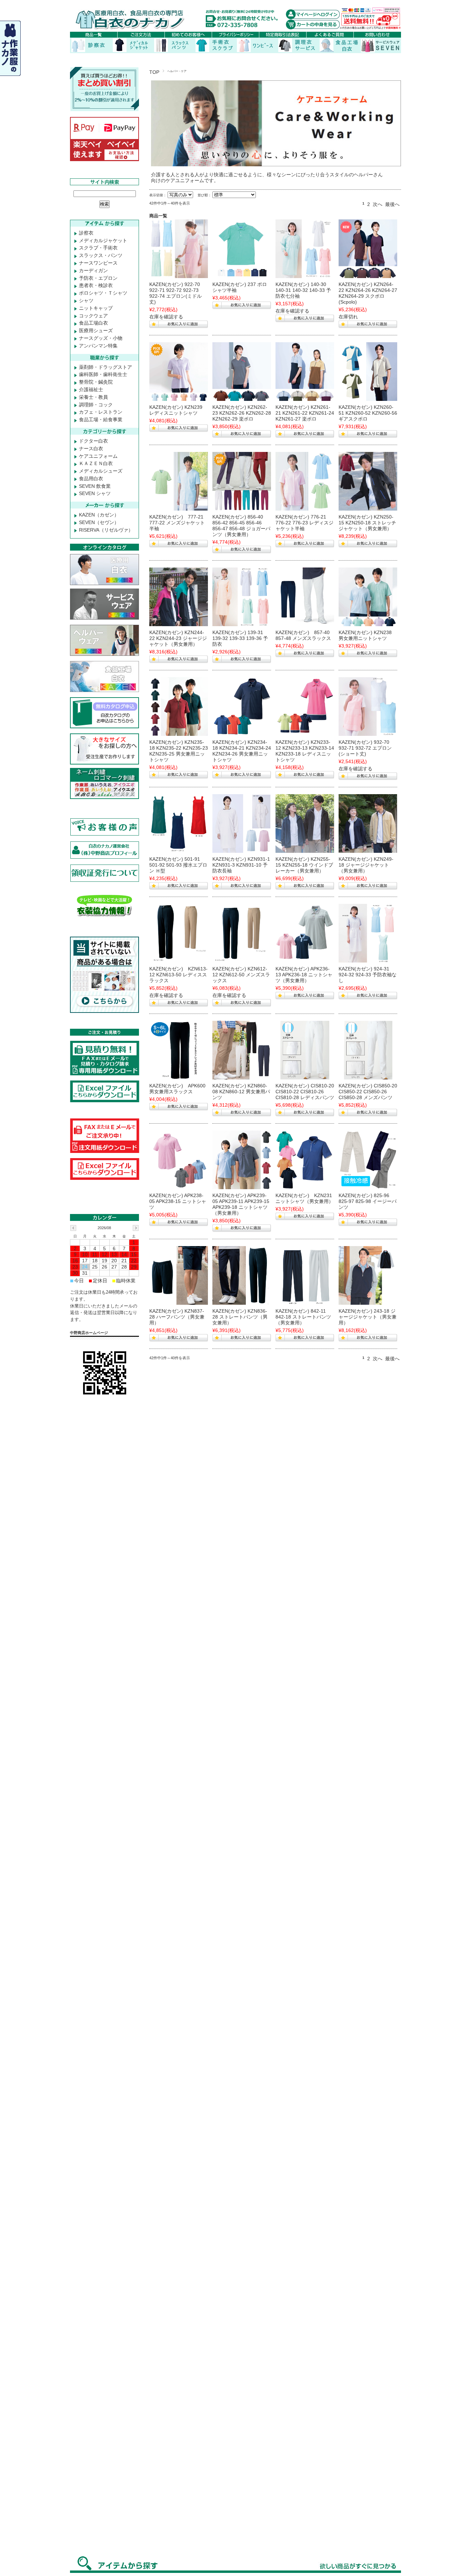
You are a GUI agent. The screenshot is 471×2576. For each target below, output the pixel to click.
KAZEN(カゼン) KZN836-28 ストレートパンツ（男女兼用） (240, 1317)
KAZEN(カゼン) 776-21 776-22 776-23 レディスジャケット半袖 (304, 523)
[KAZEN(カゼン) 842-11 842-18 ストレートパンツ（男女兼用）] (305, 1275)
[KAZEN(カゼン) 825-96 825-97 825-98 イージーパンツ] (368, 1160)
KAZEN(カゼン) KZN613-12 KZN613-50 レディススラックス (178, 975)
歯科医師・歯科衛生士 (103, 374)
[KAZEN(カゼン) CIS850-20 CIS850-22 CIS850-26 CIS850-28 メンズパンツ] (368, 1050)
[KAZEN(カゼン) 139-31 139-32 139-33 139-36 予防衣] (242, 597)
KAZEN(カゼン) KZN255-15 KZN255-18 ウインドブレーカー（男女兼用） (304, 865)
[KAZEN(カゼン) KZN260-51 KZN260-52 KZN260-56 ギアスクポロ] (368, 372)
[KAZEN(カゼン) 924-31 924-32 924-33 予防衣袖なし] (368, 933)
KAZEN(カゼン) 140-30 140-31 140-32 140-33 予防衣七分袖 (303, 290)
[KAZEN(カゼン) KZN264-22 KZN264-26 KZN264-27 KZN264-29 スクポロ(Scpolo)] (368, 249)
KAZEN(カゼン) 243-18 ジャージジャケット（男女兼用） (368, 1317)
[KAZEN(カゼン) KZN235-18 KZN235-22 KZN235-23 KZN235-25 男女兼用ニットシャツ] (179, 707)
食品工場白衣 (93, 323)
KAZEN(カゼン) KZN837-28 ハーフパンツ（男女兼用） (177, 1317)
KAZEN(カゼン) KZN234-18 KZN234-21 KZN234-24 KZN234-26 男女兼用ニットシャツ (242, 751)
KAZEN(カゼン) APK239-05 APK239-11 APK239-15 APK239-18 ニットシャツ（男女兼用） (241, 1204)
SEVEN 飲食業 (95, 486)
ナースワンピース (98, 263)
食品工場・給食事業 (101, 420)
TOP (154, 72)
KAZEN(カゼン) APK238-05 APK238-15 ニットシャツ (178, 1201)
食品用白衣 (91, 478)
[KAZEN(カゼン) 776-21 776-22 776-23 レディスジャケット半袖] (305, 481)
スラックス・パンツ (101, 255)
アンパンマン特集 (98, 346)
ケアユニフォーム (98, 456)
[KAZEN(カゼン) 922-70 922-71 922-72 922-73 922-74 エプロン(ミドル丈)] (179, 249)
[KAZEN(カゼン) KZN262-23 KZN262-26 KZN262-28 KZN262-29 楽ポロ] (242, 372)
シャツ (86, 300)
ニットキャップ (96, 308)
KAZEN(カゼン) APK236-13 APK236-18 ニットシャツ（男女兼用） (304, 975)
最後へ (392, 204)
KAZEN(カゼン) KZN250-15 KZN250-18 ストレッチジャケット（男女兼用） (367, 523)
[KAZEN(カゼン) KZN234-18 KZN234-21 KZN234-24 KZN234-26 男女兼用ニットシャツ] (242, 707)
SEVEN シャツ (95, 493)
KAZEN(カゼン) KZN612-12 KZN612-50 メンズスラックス (241, 975)
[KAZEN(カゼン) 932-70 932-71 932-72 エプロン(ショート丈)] (368, 707)
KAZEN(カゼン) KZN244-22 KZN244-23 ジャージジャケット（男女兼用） (178, 638)
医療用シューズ (96, 330)
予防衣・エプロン (98, 278)
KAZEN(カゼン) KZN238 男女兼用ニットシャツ (365, 635)
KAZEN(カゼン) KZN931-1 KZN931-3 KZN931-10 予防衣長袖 (241, 865)
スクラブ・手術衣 (98, 248)
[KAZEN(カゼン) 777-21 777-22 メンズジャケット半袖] (179, 481)
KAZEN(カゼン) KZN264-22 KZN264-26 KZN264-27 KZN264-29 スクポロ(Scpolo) (368, 293)
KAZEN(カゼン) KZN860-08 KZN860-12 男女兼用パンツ (241, 1092)
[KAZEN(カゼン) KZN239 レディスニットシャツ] (179, 372)
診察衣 (86, 233)
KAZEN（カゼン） (99, 515)
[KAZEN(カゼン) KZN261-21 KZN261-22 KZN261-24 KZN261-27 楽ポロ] (305, 372)
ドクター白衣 (93, 441)
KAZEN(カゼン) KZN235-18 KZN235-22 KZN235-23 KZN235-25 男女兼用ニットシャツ (179, 751)
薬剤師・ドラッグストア (106, 367)
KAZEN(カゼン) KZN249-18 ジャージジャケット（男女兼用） (366, 865)
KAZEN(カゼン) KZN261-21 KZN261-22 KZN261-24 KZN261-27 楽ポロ (305, 413)
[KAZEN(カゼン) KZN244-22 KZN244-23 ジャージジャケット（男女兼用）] (179, 597)
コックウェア (93, 316)
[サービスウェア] (179, 1050)
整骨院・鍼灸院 (96, 382)
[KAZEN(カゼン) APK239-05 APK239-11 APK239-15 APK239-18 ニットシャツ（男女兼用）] (242, 1160)
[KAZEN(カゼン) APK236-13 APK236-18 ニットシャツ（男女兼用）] (305, 933)
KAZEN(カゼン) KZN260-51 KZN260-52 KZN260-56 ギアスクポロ (368, 413)
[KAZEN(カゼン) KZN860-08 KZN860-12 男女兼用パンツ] (242, 1050)
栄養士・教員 (93, 397)
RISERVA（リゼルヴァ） (106, 530)
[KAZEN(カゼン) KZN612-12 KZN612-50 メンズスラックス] (242, 933)
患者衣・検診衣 (96, 285)
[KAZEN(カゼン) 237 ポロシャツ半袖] (242, 249)
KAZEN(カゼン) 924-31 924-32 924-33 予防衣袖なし (368, 975)
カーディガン (93, 270)
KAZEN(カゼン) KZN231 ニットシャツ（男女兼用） (304, 1198)
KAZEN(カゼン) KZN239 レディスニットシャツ (176, 410)
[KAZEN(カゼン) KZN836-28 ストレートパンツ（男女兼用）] (242, 1275)
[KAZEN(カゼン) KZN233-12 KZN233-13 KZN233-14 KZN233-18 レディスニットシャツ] (305, 707)
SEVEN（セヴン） (99, 522)
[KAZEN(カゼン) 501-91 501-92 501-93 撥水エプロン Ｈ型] (179, 823)
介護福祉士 (91, 389)
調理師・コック (96, 405)
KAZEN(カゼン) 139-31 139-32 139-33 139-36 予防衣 (240, 638)
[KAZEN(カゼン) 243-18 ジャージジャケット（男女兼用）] (368, 1275)
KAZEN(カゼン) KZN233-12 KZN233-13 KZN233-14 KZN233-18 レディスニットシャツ (305, 751)
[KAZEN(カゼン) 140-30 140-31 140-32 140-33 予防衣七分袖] (305, 249)
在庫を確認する (166, 317)
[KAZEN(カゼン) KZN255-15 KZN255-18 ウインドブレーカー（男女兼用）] (305, 823)
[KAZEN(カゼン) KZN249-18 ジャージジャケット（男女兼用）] (368, 823)
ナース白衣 (91, 448)
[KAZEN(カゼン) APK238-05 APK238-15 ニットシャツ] (179, 1160)
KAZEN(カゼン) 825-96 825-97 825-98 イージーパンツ (368, 1201)
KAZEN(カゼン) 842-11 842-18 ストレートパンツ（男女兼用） (303, 1317)
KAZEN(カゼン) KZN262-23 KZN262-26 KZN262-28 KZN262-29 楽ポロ (242, 413)
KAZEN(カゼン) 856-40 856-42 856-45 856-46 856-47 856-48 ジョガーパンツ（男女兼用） (241, 525)
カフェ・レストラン (101, 412)
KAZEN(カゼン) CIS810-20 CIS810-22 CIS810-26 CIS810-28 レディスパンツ (305, 1092)
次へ (378, 204)
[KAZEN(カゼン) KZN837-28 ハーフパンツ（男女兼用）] (179, 1275)
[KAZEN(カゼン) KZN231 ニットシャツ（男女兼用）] (305, 1160)
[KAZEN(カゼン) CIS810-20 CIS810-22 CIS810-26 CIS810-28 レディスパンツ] (305, 1050)
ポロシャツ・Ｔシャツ (103, 293)
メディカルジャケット (103, 240)
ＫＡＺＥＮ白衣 (96, 463)
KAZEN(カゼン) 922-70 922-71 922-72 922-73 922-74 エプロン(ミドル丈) (176, 293)
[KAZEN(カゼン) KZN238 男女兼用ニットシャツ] (368, 597)
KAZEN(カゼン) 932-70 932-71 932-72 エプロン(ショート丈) (365, 748)
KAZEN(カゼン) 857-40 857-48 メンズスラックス (303, 635)
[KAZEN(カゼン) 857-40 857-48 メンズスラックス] (305, 597)
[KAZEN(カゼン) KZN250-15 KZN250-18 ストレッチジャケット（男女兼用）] (368, 481)
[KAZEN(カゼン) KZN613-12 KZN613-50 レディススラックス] (179, 933)
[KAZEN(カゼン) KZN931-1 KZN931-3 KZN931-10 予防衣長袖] (242, 823)
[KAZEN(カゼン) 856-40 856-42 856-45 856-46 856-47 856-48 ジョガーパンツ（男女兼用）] (242, 481)
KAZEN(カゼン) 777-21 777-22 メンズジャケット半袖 (177, 523)
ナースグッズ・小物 (101, 338)
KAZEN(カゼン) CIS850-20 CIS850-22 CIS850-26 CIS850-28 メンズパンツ (368, 1092)
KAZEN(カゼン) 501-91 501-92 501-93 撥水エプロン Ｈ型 (178, 865)
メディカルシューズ (101, 471)
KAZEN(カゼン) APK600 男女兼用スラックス (177, 1089)
